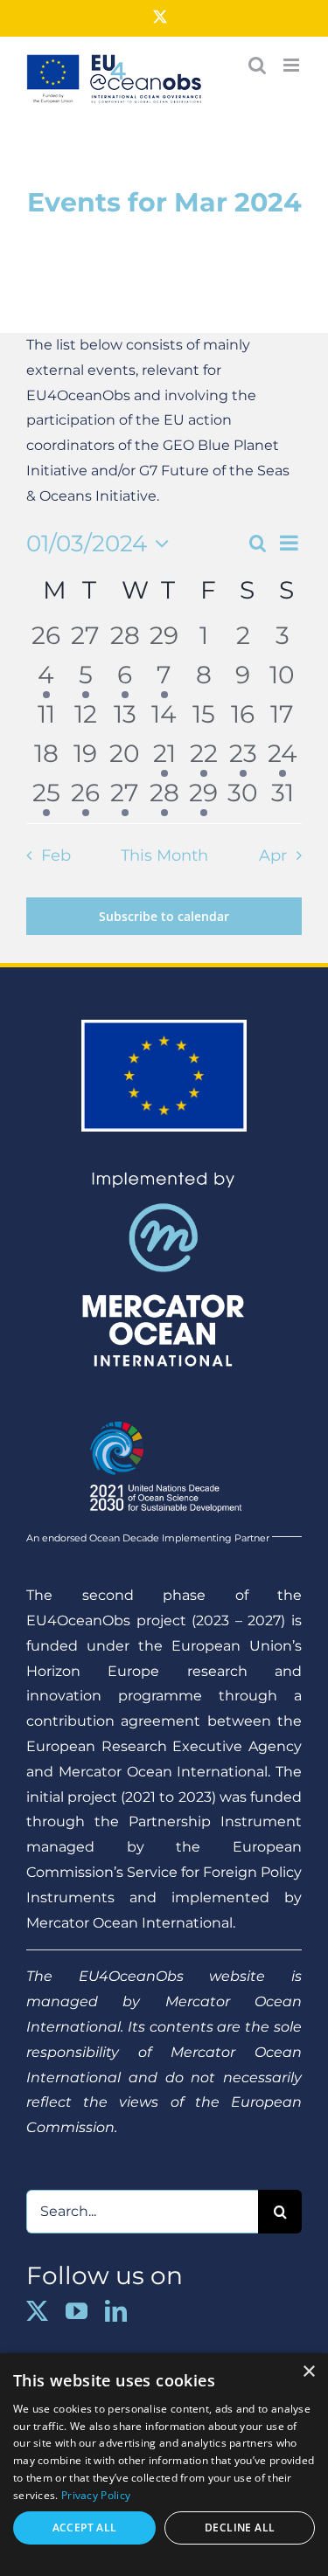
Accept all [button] (85, 2528)
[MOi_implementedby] (164, 1177)
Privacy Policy (96, 2495)
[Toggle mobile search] (257, 65)
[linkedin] (116, 2311)
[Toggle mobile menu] (293, 65)
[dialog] (164, 2465)
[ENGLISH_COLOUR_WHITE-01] (164, 1413)
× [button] (308, 2372)
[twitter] (37, 2311)
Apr (273, 855)
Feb (56, 855)
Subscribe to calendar (164, 916)
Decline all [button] (240, 2528)
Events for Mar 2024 (164, 202)
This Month (164, 855)
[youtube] (77, 2311)
